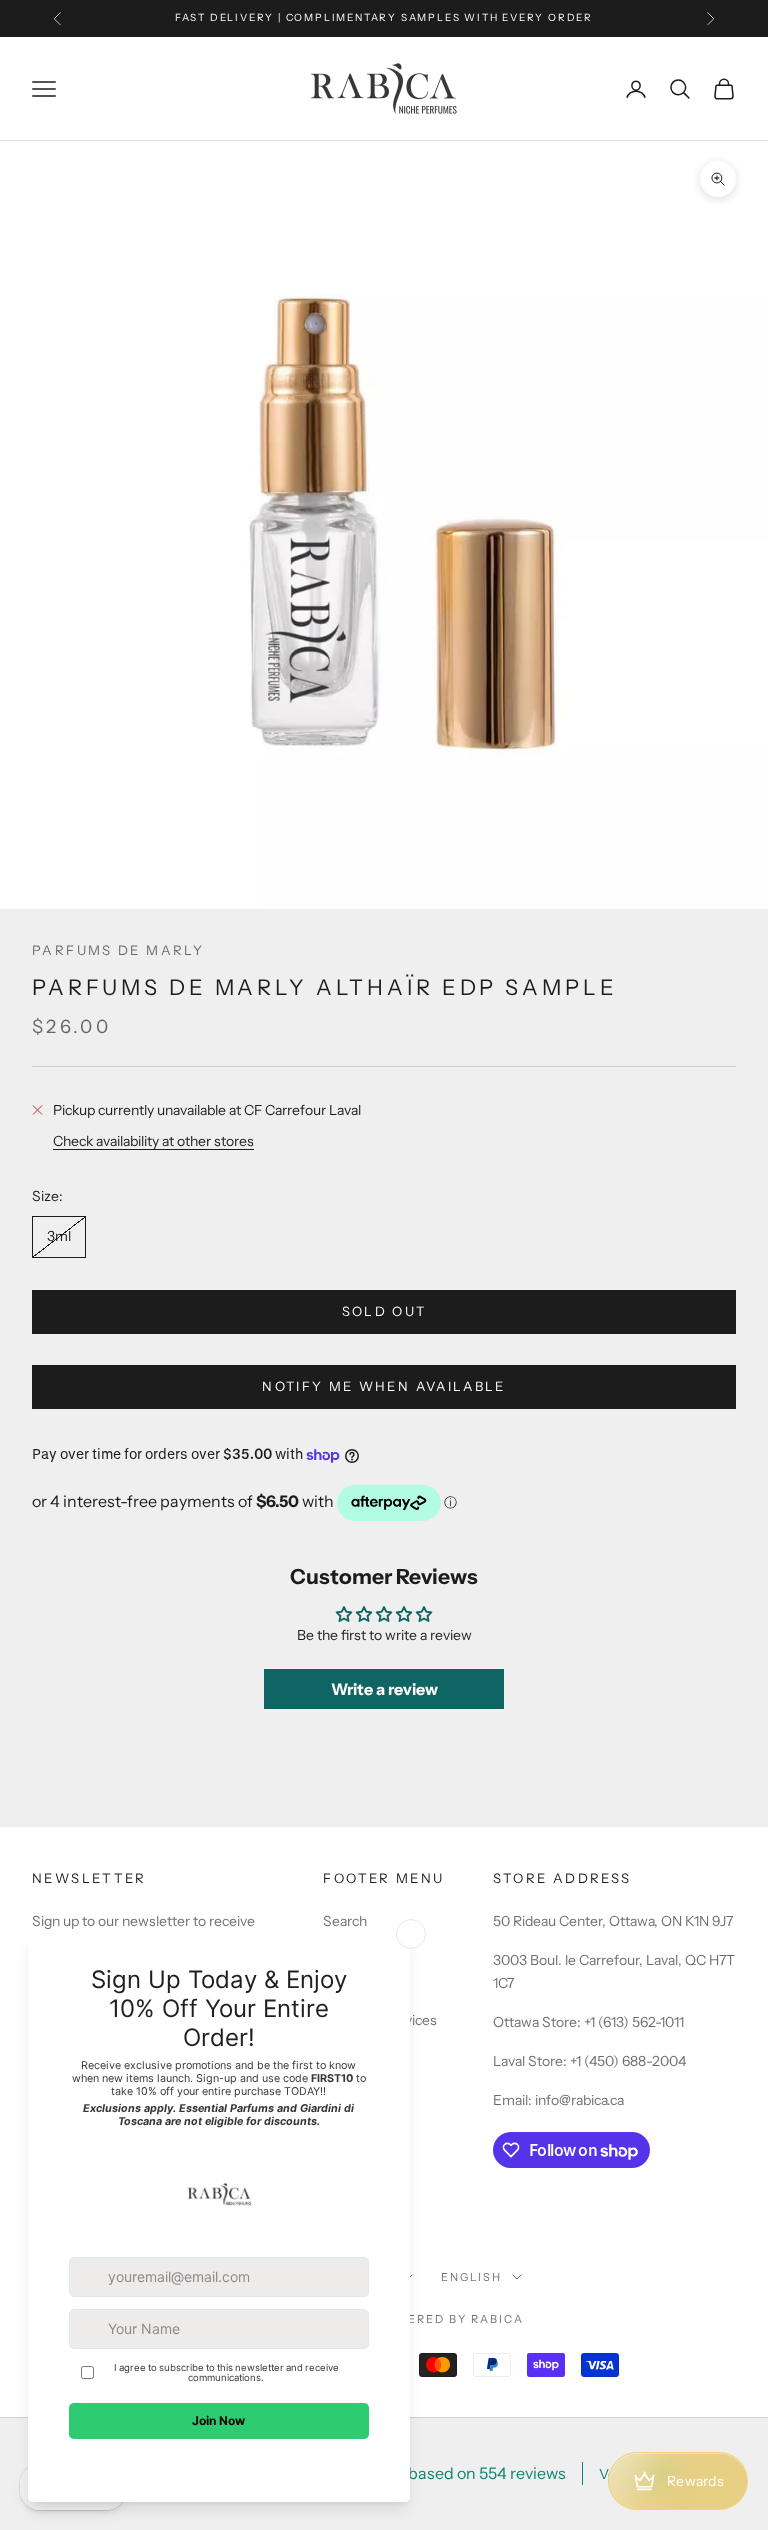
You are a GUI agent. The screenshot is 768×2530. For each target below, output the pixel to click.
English (471, 2277)
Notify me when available (383, 1386)
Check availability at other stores (153, 1141)
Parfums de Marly (118, 950)
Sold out (384, 1311)
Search (345, 1921)
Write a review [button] (384, 1689)
